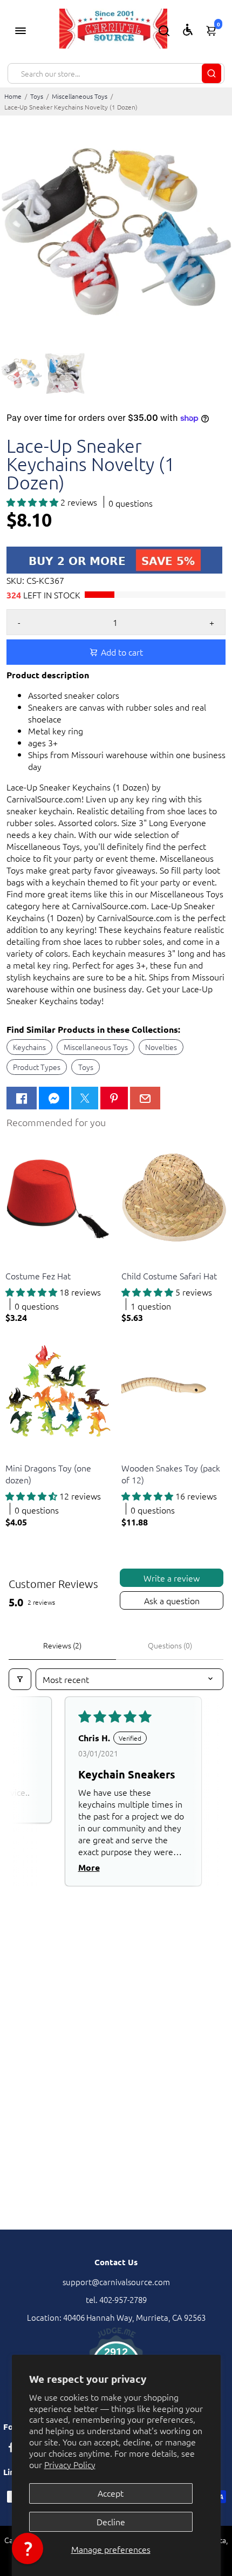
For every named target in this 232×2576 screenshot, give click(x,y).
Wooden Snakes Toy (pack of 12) (171, 1474)
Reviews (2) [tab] (62, 1645)
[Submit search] (211, 73)
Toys (37, 96)
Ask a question (172, 1600)
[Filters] (20, 1679)
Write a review (172, 1578)
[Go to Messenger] (54, 1098)
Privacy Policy (70, 2464)
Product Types (37, 1067)
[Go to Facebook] (22, 1098)
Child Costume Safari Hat (169, 1276)
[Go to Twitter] (85, 1098)
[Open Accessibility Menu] (188, 30)
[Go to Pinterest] (114, 1098)
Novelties (161, 1047)
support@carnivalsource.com (116, 2282)
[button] (33, 502)
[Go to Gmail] (145, 1098)
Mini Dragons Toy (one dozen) (48, 1474)
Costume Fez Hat (38, 1276)
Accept (111, 2493)
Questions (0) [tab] (170, 1645)
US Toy (16, 1262)
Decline (111, 2522)
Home (13, 96)
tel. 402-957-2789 (116, 2299)
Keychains (29, 1047)
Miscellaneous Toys (80, 96)
